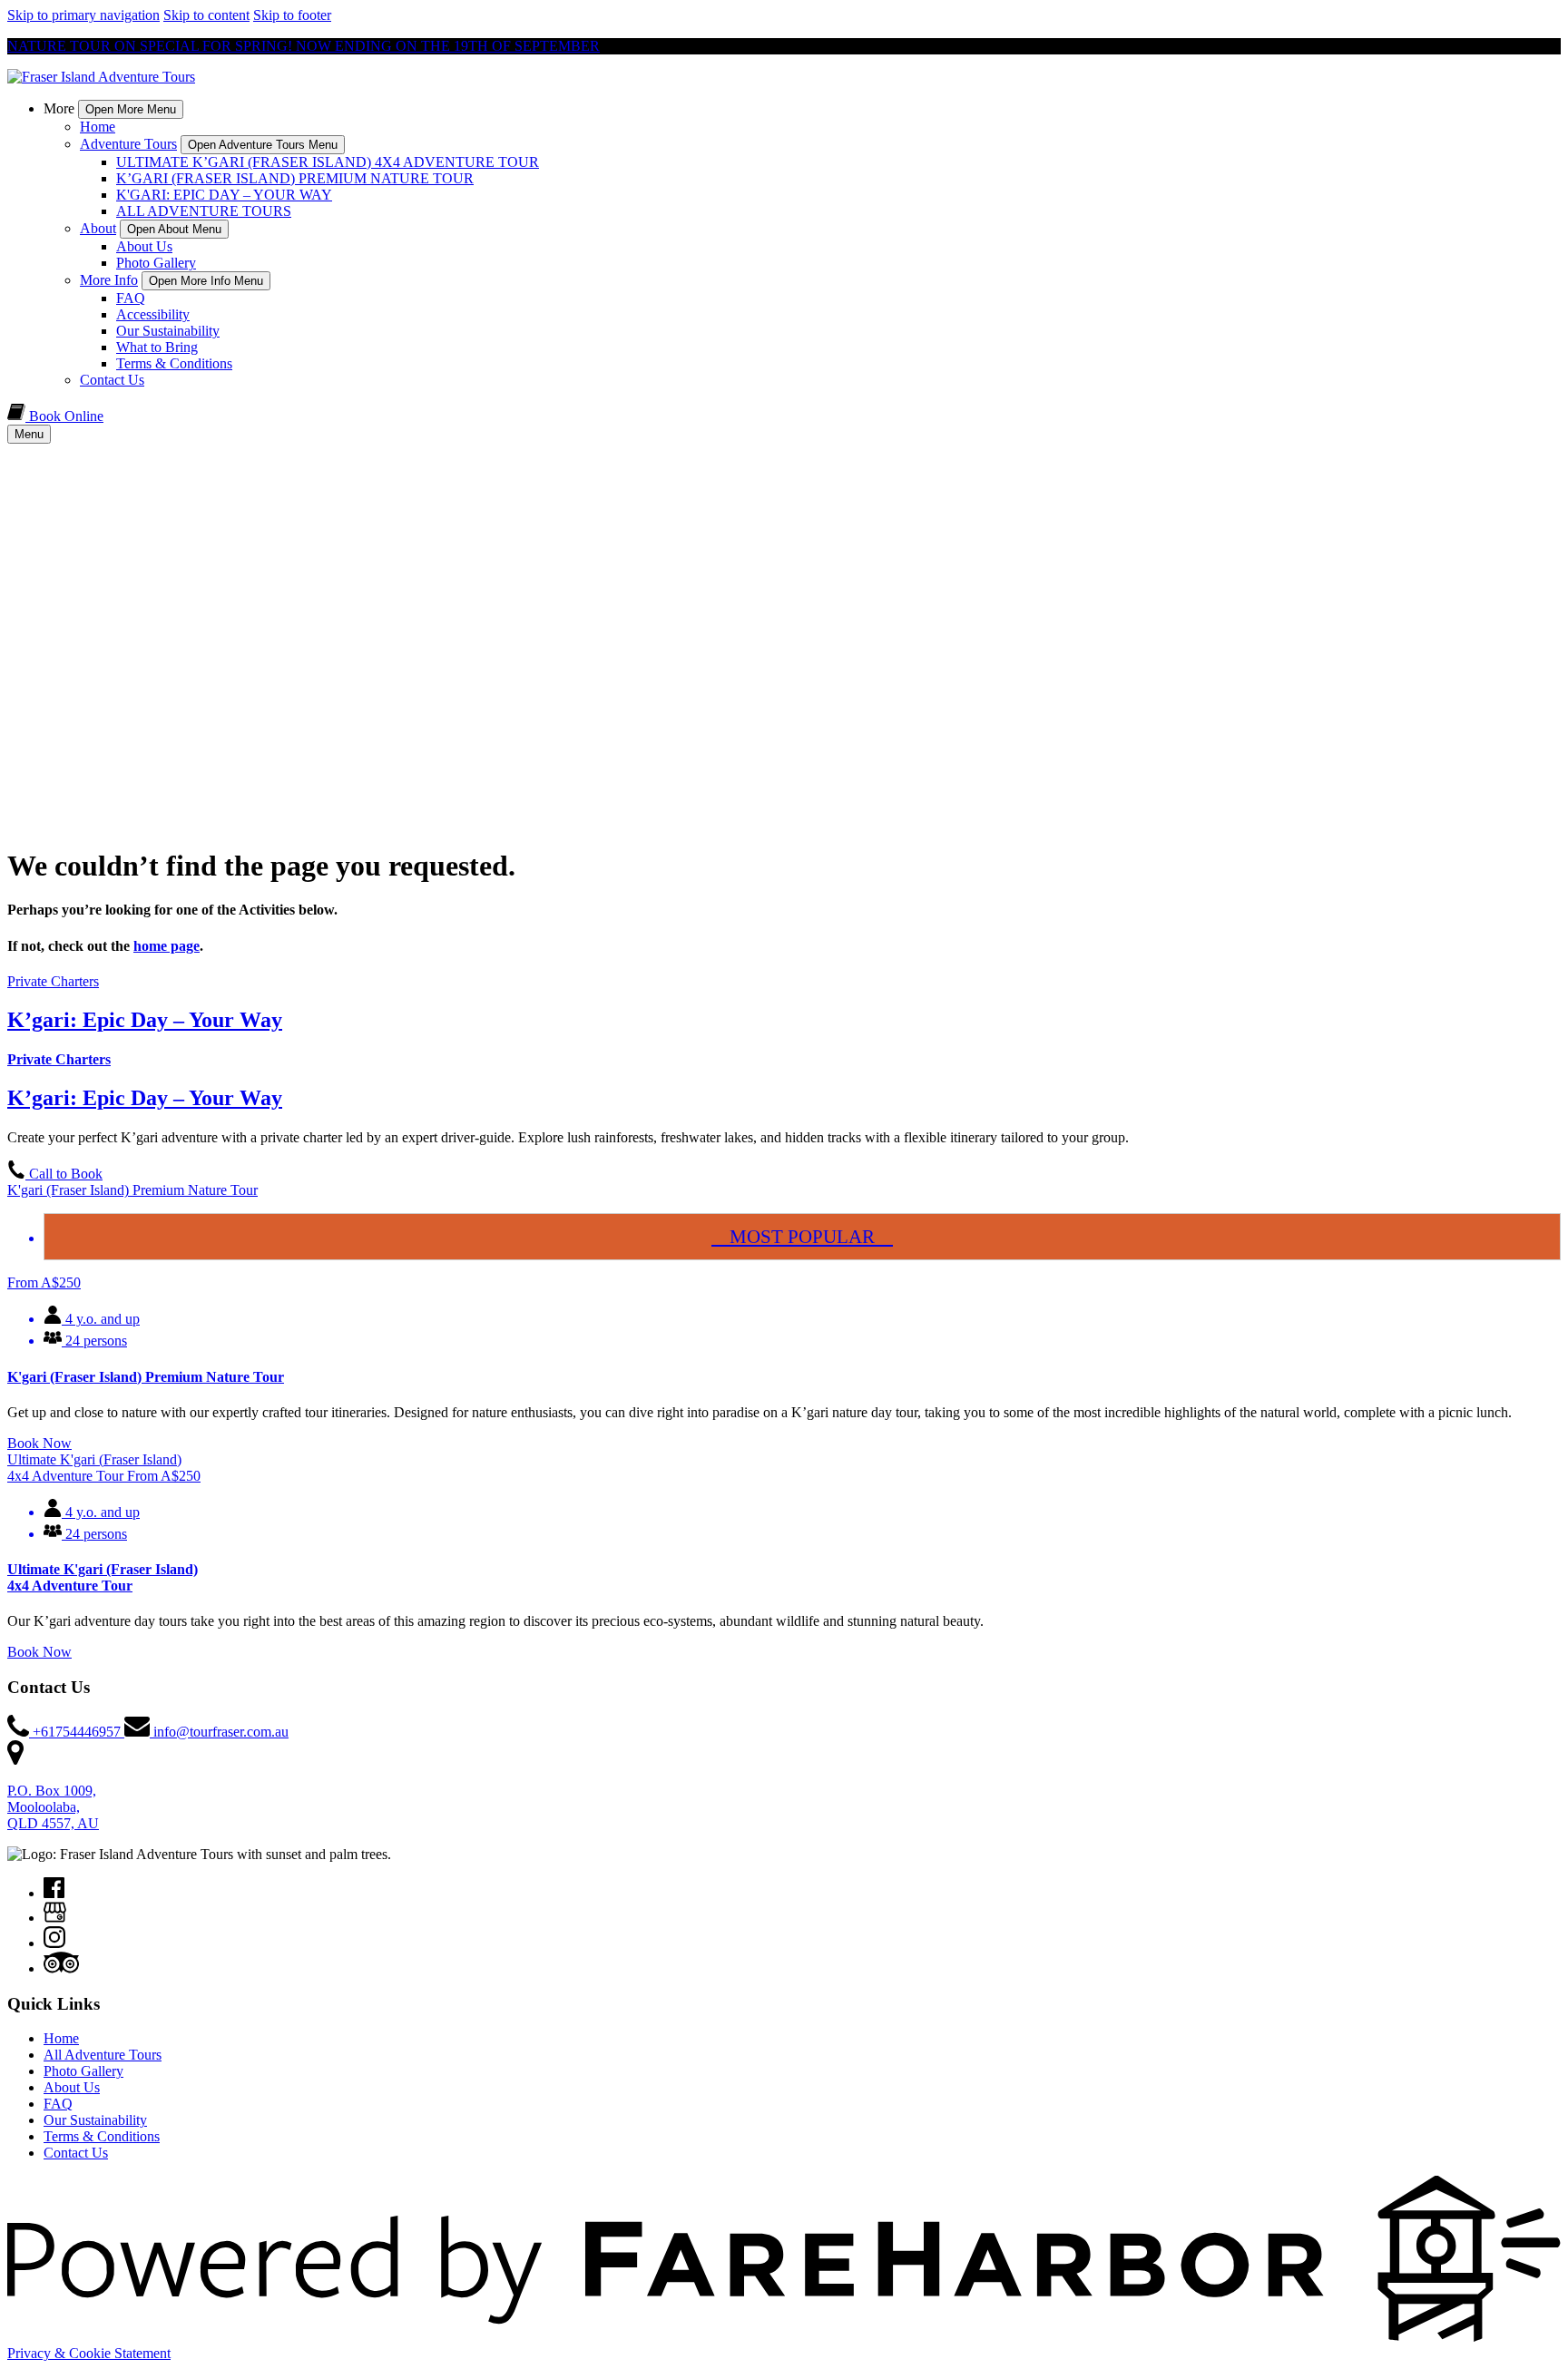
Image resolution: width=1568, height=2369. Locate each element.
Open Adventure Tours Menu (263, 145)
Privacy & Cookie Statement (89, 2353)
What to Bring (157, 347)
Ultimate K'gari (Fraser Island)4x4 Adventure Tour (103, 1577)
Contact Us (112, 380)
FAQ (131, 298)
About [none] (98, 228)
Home (98, 127)
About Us (144, 246)
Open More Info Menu (206, 281)
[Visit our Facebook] (54, 1893)
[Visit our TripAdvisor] (61, 1968)
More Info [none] (109, 280)
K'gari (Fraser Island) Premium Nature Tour (146, 1377)
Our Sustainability (168, 331)
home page (167, 946)
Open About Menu (174, 229)
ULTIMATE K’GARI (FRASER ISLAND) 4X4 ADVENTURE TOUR (328, 162)
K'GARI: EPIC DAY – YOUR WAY (224, 195)
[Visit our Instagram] (54, 1943)
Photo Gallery (156, 263)
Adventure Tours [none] (128, 144)
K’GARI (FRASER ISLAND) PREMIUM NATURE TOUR (295, 178)
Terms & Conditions (174, 363)
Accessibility (153, 314)
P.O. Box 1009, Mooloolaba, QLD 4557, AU (53, 1807)
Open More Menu (131, 109)
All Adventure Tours (103, 2055)
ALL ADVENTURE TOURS (204, 211)
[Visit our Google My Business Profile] (55, 1918)
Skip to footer (292, 15)
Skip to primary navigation (83, 15)
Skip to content (206, 15)
